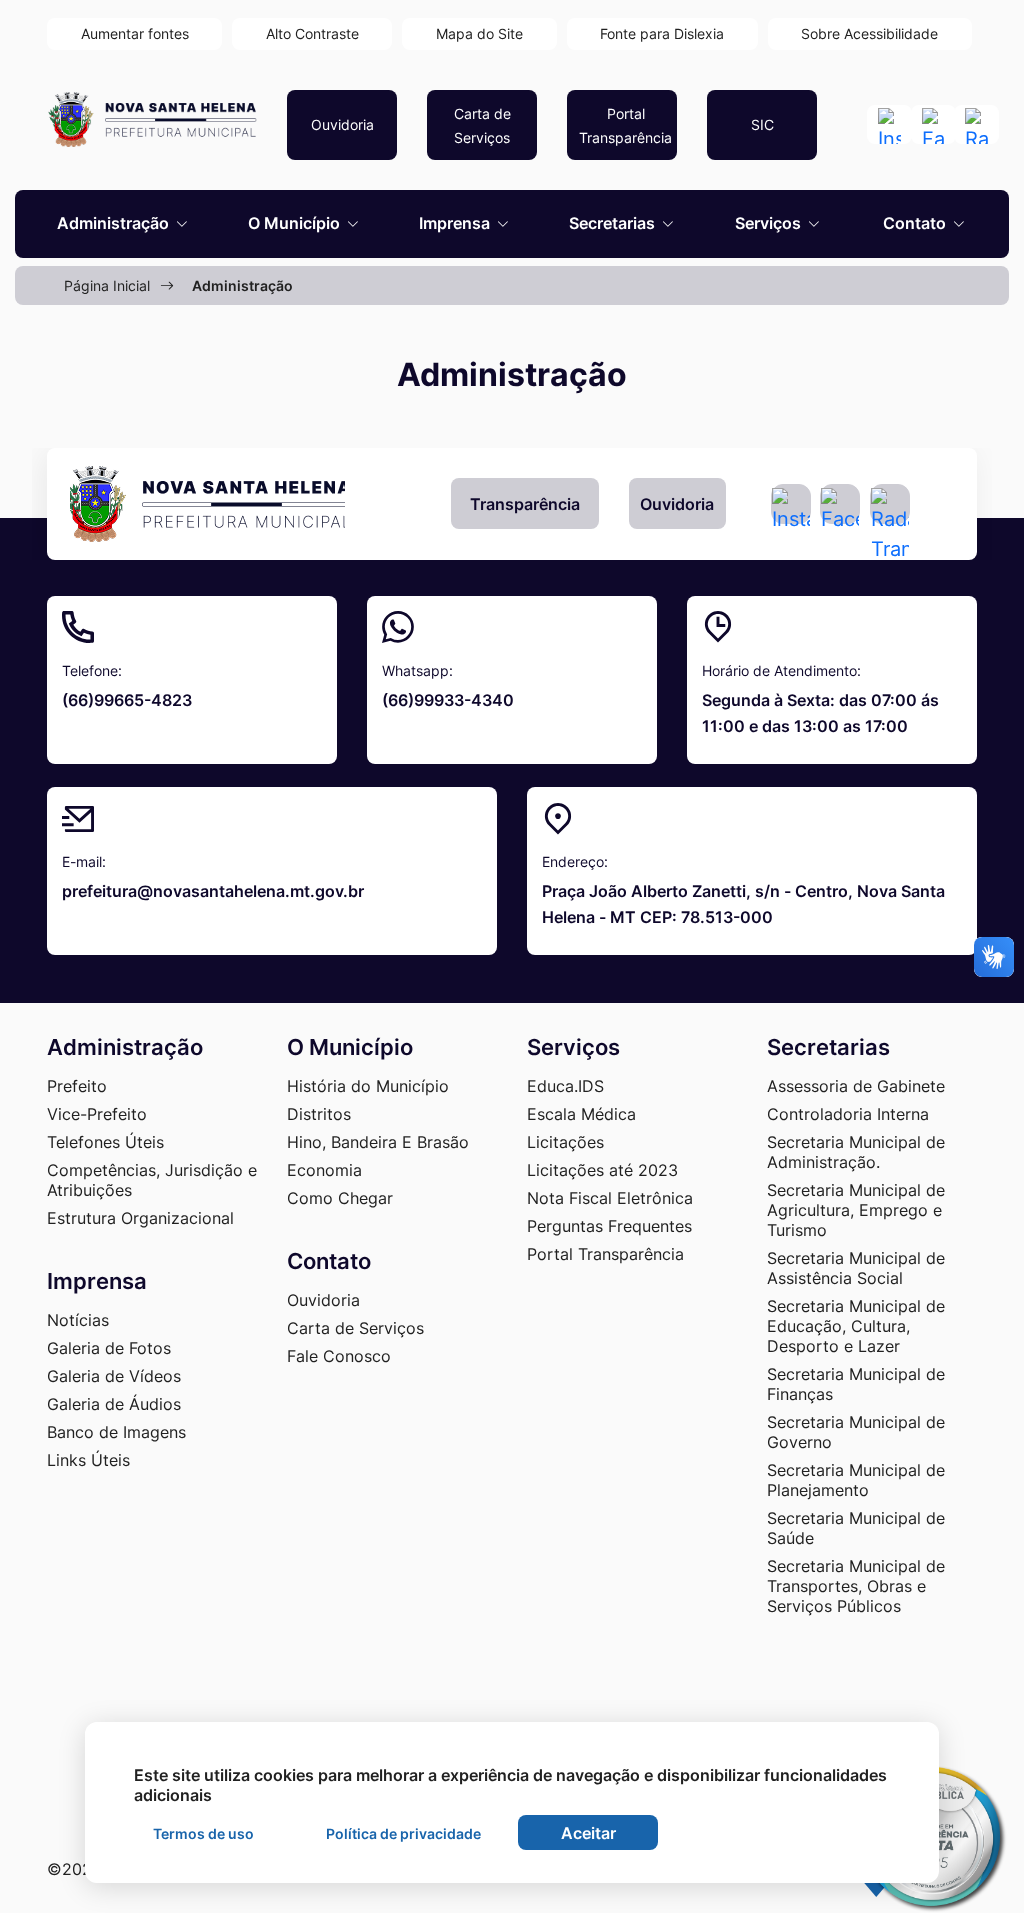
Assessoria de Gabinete (856, 1086)
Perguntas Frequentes (609, 1226)
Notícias (78, 1320)
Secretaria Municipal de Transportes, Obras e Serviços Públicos (856, 1586)
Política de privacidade (403, 1833)
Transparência (525, 504)
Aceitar (588, 1833)
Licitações (565, 1142)
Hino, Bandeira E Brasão (378, 1142)
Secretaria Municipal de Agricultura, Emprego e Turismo (856, 1210)
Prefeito (77, 1086)
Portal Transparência (605, 1254)
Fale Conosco (339, 1356)
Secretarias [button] (614, 223)
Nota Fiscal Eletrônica (610, 1198)
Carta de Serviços (355, 1328)
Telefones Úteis (105, 1142)
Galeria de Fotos (109, 1348)
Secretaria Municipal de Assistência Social (856, 1268)
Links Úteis (88, 1460)
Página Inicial (107, 285)
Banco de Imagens (116, 1432)
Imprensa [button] (456, 223)
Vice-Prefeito (97, 1114)
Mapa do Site (479, 33)
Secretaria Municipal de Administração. (856, 1152)
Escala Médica (581, 1114)
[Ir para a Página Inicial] (207, 504)
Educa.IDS (565, 1086)
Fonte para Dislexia (662, 33)
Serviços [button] (770, 223)
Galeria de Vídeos (114, 1376)
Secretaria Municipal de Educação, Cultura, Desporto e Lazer (856, 1326)
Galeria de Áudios (114, 1404)
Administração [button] (115, 223)
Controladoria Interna (848, 1114)
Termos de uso (203, 1833)
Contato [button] (916, 223)
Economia (324, 1170)
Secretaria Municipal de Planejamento (856, 1480)
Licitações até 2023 (602, 1170)
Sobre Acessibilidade (869, 33)
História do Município (368, 1086)
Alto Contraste (312, 33)
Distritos (319, 1114)
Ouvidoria (677, 504)
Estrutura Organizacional (140, 1218)
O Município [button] (296, 223)
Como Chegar (340, 1198)
